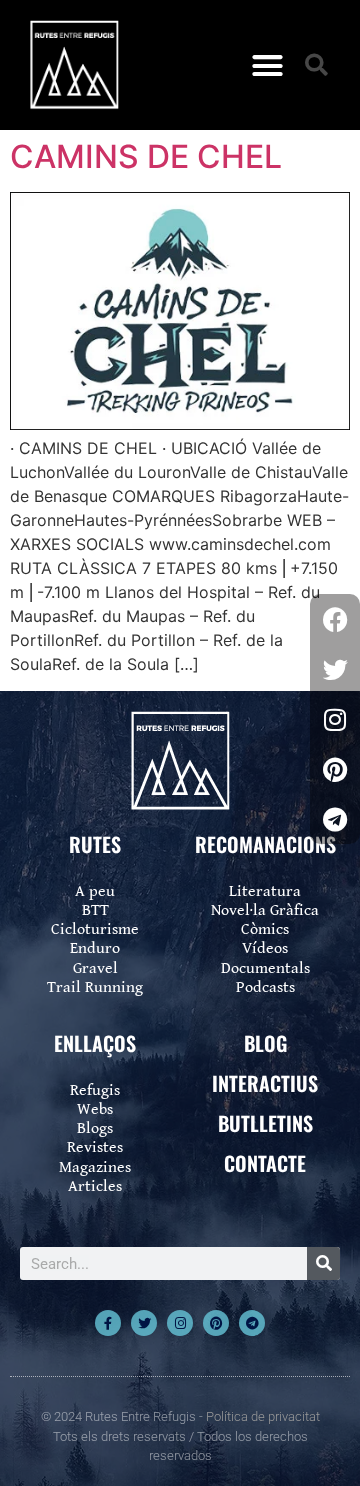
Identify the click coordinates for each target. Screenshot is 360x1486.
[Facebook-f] (108, 1323)
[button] (268, 65)
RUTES (95, 844)
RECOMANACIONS (265, 844)
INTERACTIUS (265, 1083)
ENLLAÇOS (95, 1043)
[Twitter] (144, 1323)
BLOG (265, 1043)
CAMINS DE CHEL (146, 156)
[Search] (323, 1263)
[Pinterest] (216, 1323)
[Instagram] (180, 1323)
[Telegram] (252, 1323)
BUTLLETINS (265, 1123)
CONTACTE (265, 1163)
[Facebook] (335, 619)
